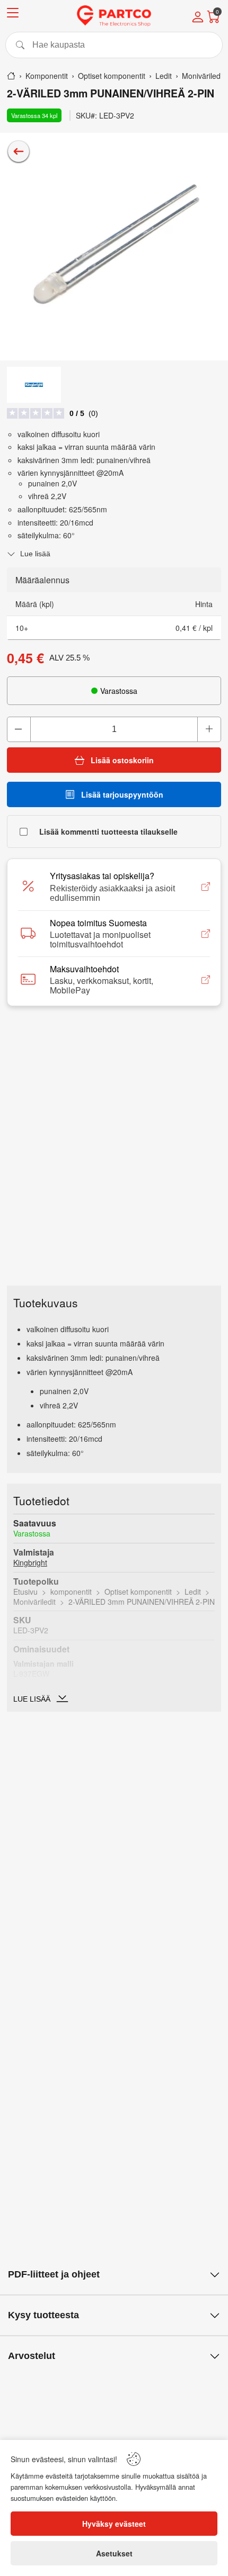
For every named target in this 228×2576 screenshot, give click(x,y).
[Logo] (114, 16)
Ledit (193, 1592)
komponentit (71, 1592)
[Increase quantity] (209, 729)
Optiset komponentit (138, 1592)
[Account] (198, 18)
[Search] (114, 45)
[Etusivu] (11, 76)
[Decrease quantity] (19, 729)
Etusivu (25, 1592)
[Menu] (13, 15)
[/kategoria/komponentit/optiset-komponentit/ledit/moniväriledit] (19, 151)
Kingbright (30, 1562)
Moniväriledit (34, 1602)
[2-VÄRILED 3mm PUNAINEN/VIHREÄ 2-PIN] (114, 247)
